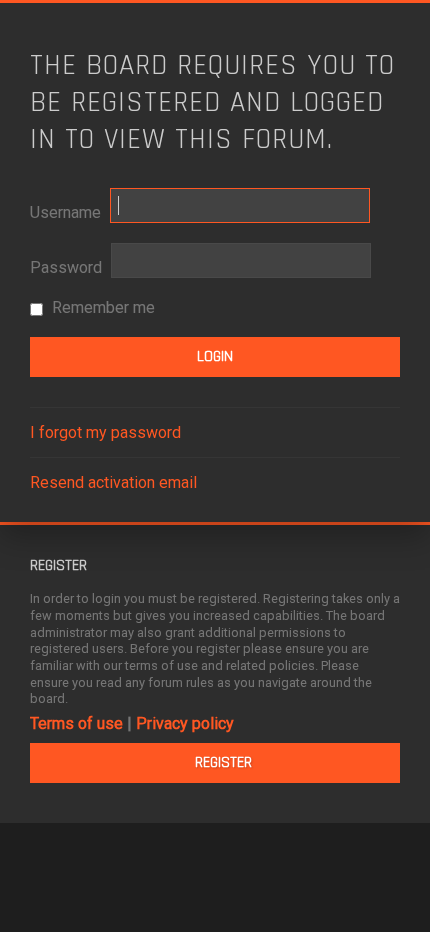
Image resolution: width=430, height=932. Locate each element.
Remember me (101, 307)
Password (66, 267)
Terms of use (76, 723)
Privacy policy (185, 723)
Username (65, 212)
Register (223, 762)
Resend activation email (113, 482)
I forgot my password (105, 432)
